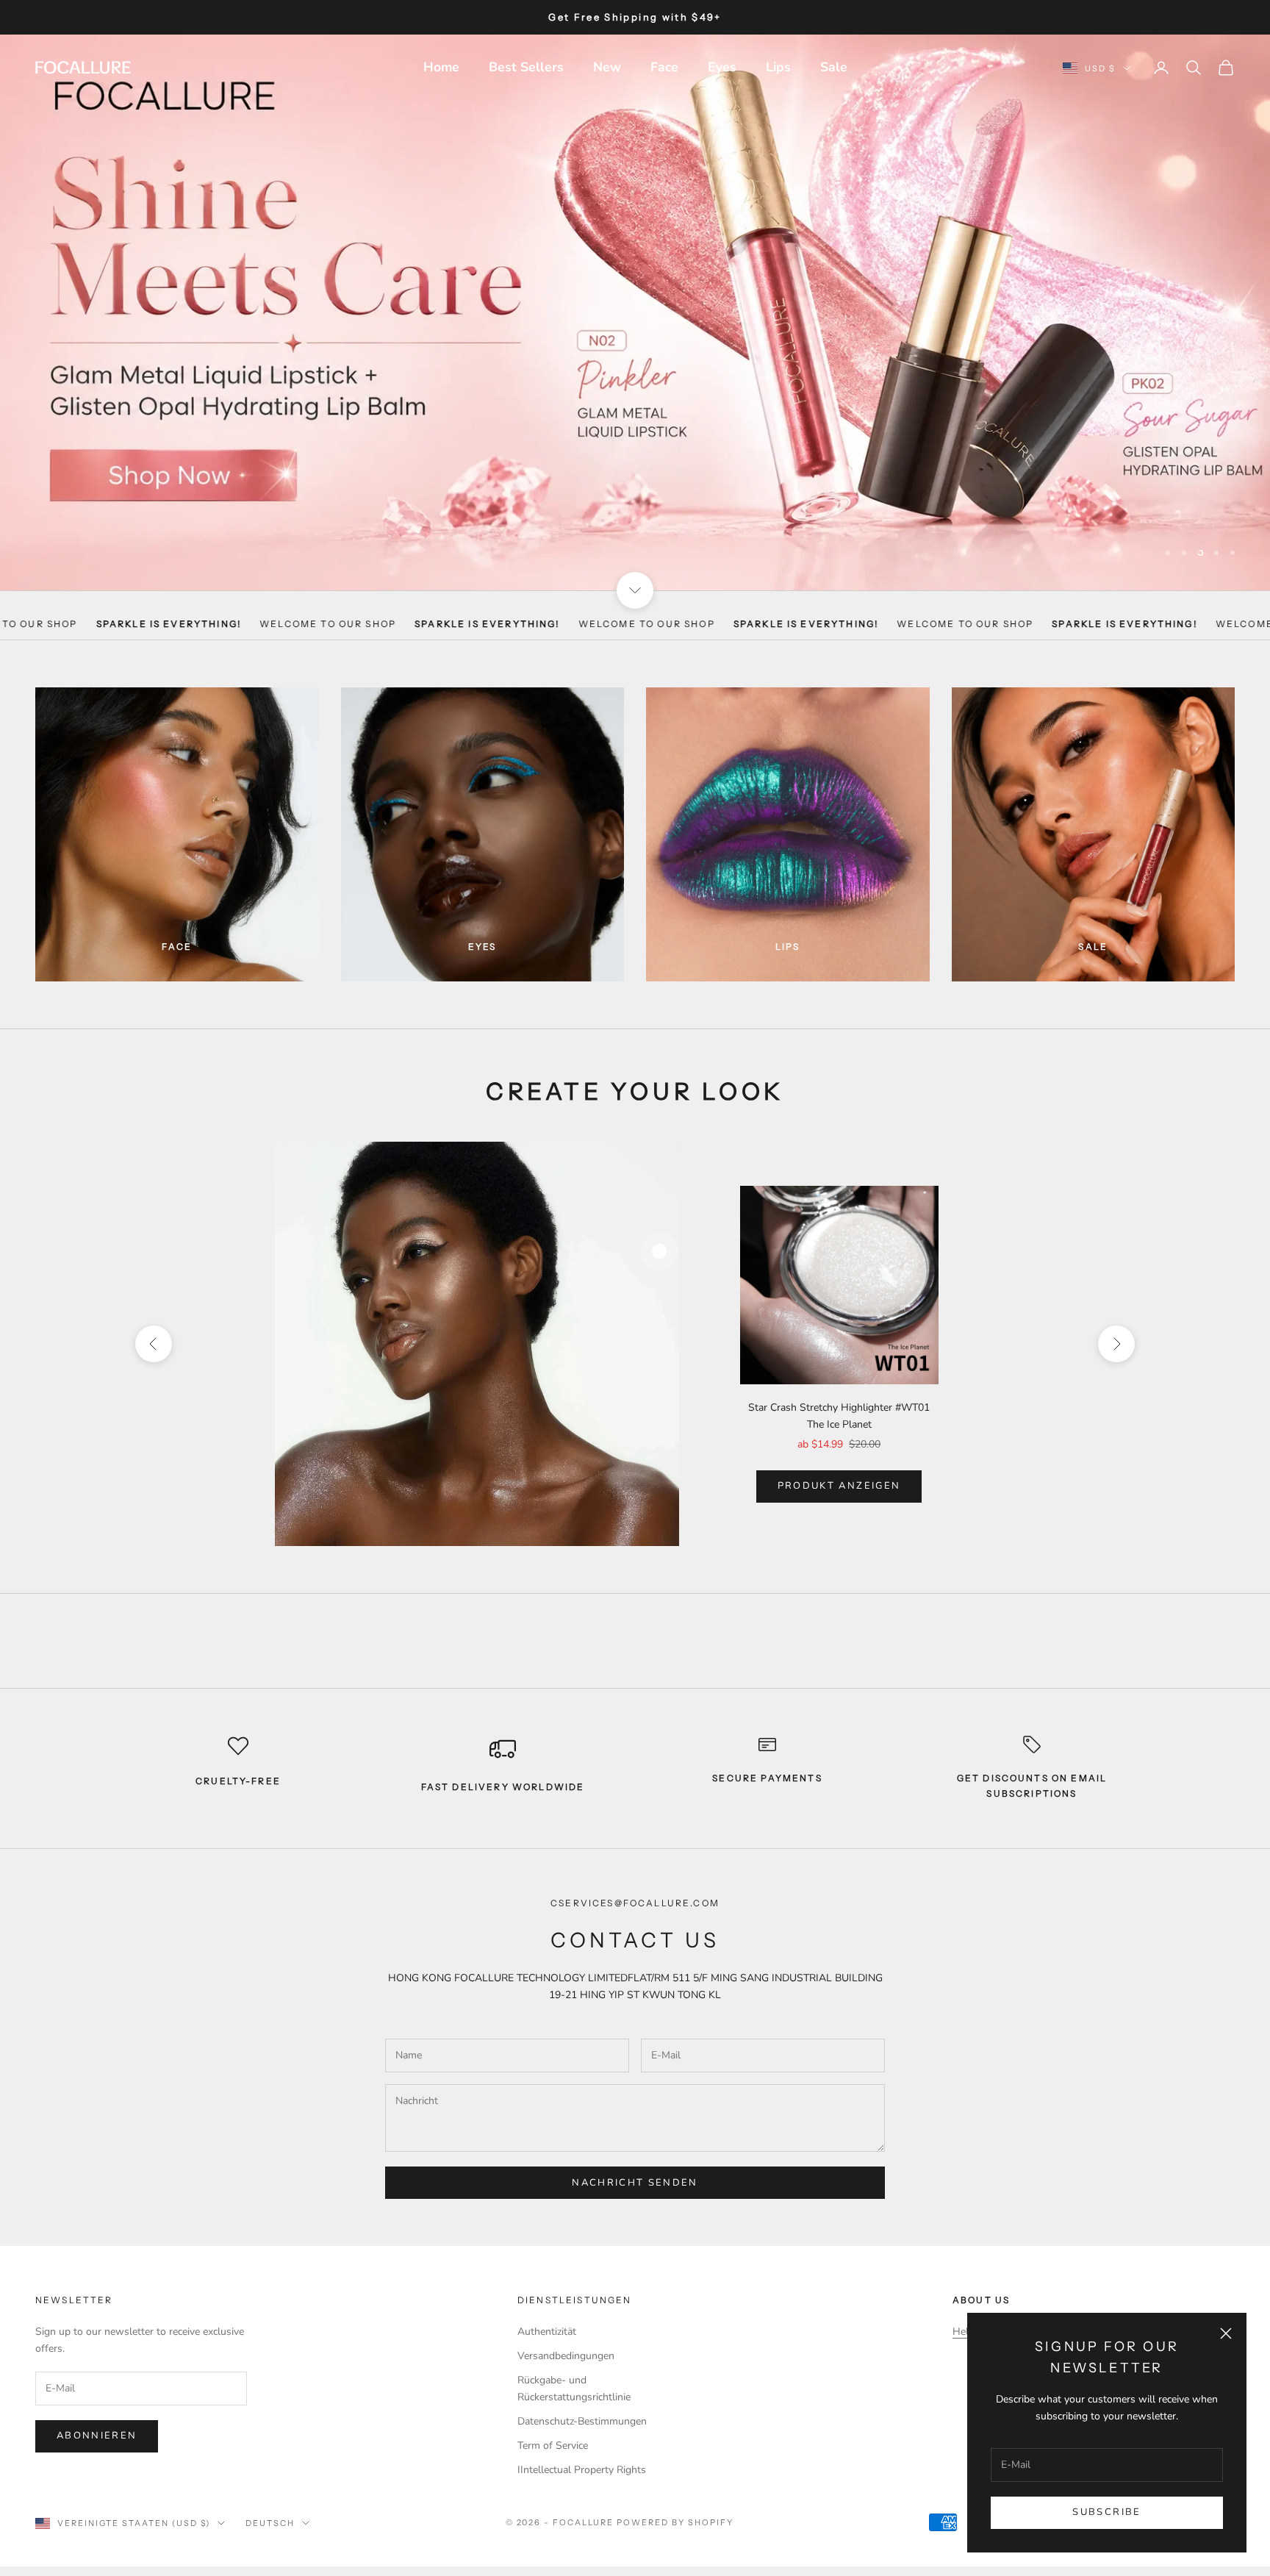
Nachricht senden (635, 2162)
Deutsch (270, 2503)
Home (441, 67)
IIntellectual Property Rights (582, 2449)
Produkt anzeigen (839, 1465)
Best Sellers (526, 67)
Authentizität (547, 2311)
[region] (635, 302)
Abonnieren (97, 2415)
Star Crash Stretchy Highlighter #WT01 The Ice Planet (839, 1395)
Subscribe (1106, 2512)
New (607, 67)
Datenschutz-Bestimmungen (582, 2401)
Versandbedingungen (566, 2335)
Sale (834, 67)
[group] (635, 302)
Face (664, 67)
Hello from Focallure (1000, 2311)
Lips (778, 67)
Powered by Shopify (675, 2502)
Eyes (722, 67)
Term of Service (553, 2425)
